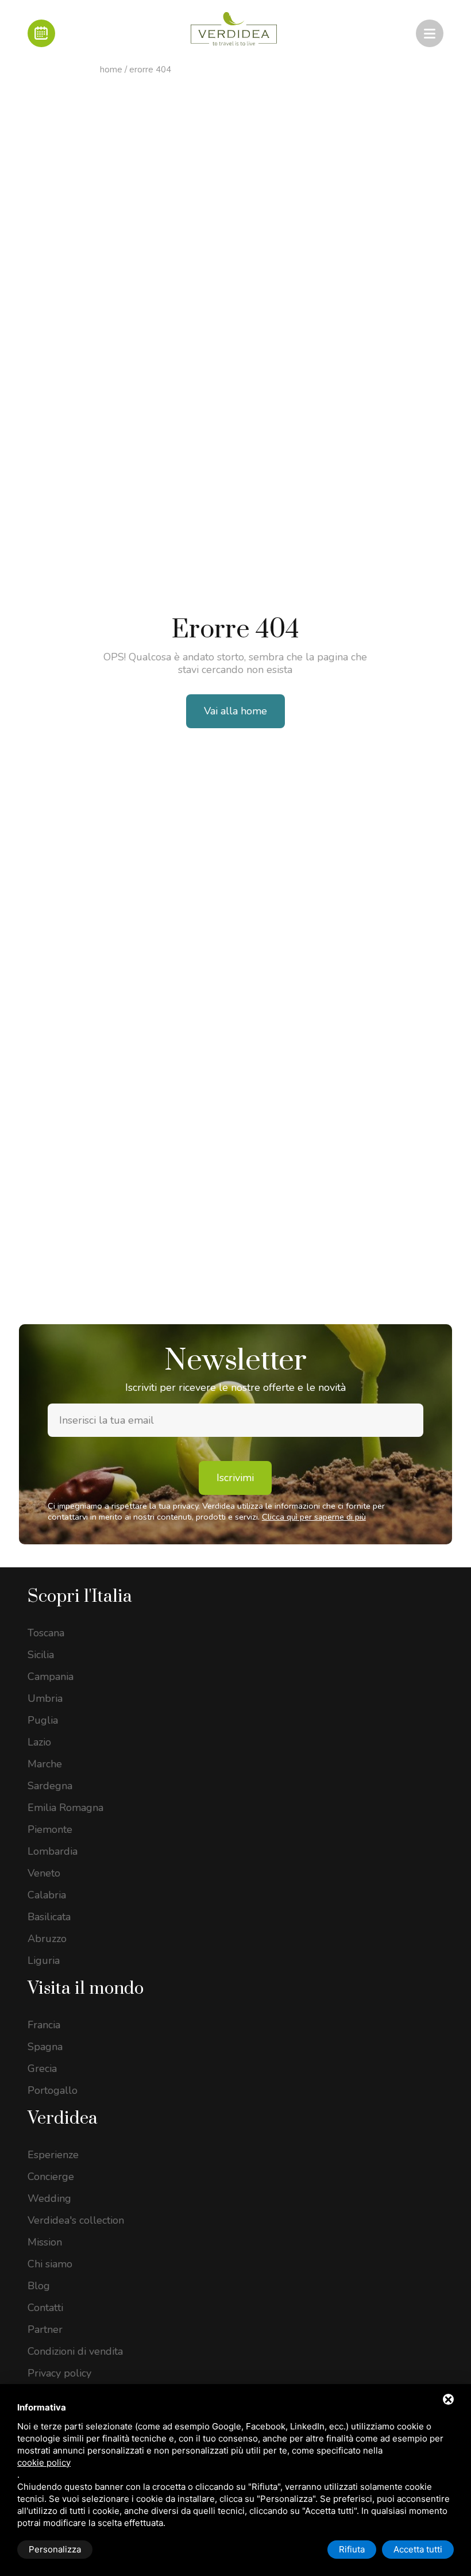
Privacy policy (59, 2373)
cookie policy (44, 2462)
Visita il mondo (86, 1989)
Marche (45, 1764)
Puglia (43, 1720)
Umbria (45, 1698)
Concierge (51, 2177)
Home (111, 70)
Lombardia (53, 1851)
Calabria (47, 1895)
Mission (45, 2242)
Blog (39, 2286)
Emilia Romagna (65, 1808)
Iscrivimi (235, 1478)
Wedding (49, 2198)
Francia (44, 2025)
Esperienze (53, 2155)
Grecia (42, 2069)
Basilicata (49, 1917)
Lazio (39, 1742)
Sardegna (50, 1786)
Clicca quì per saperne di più (314, 1517)
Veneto (44, 1873)
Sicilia (41, 1655)
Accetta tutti (418, 2549)
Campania (51, 1677)
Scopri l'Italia (80, 1597)
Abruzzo (47, 1939)
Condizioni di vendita (75, 2351)
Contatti (45, 2308)
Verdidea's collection (76, 2220)
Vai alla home (235, 711)
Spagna (45, 2047)
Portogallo (53, 2090)
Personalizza (55, 2549)
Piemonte (50, 1829)
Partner (45, 2329)
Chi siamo (50, 2264)
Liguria (44, 1960)
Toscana (46, 1633)
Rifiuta (352, 2549)
